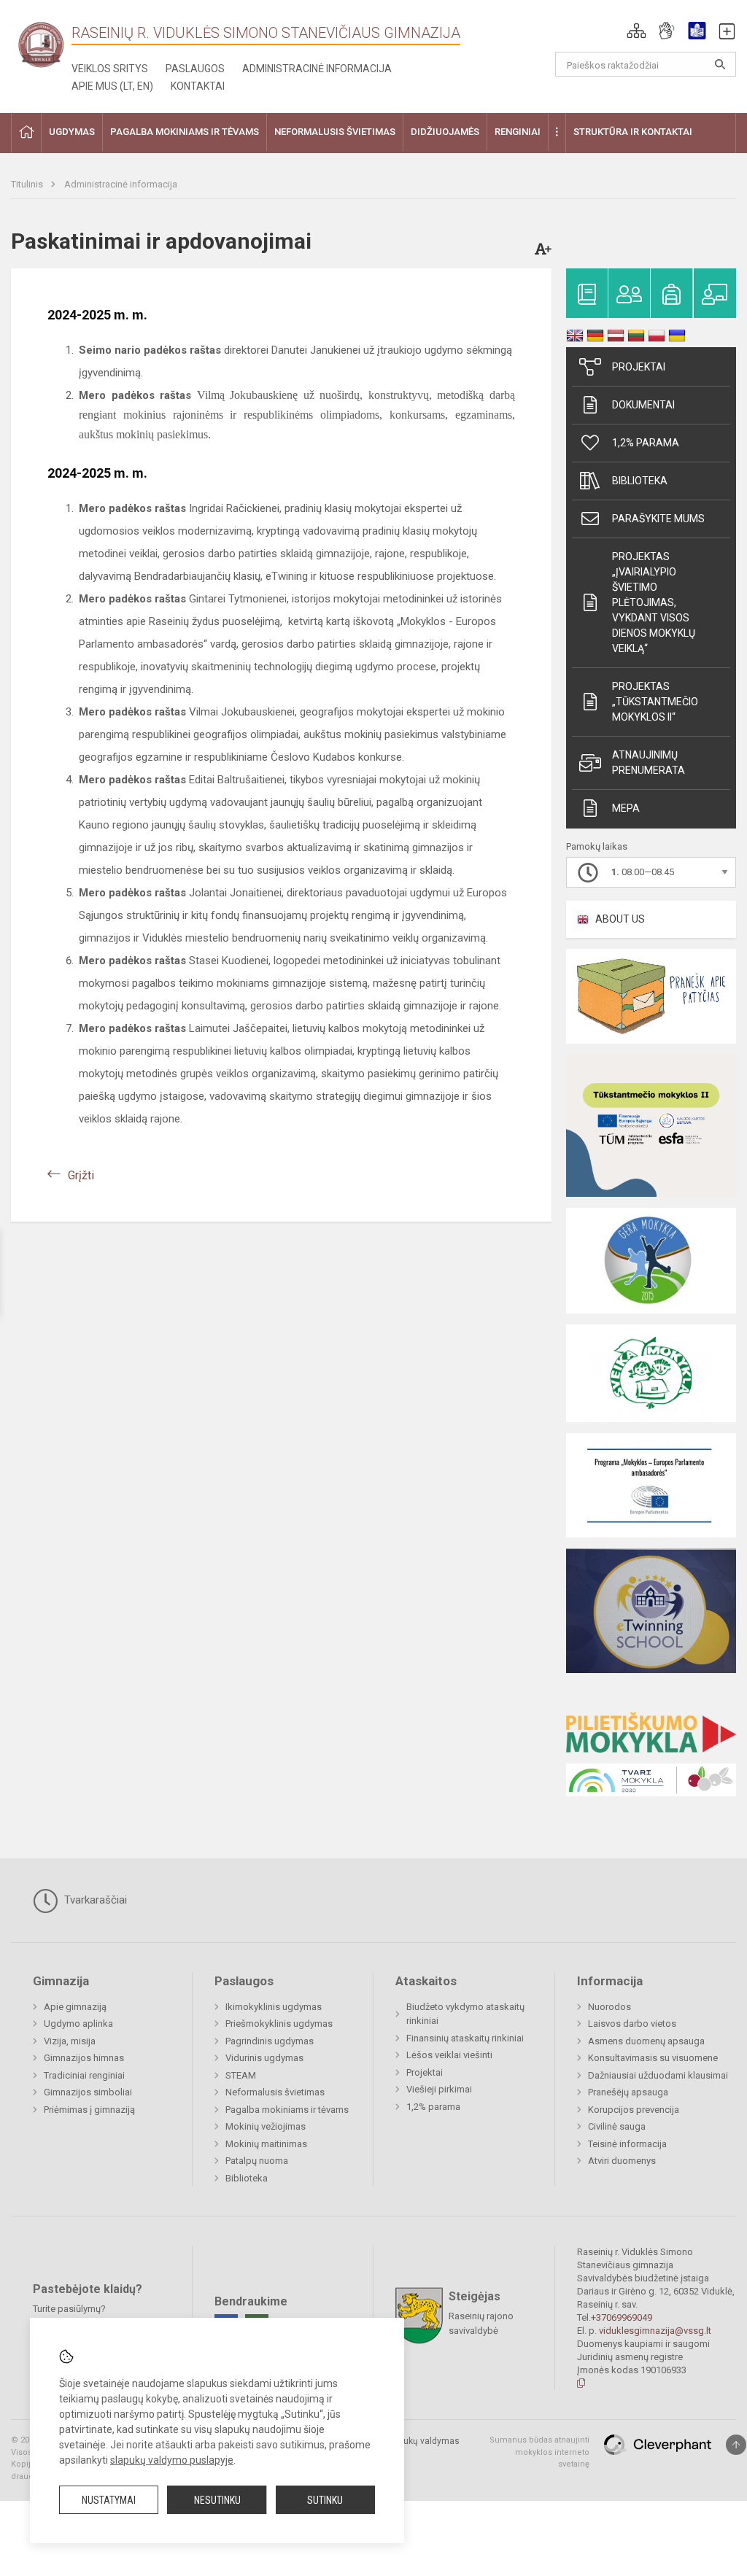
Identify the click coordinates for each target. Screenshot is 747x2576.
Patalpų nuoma (257, 2161)
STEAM (241, 2075)
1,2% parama (646, 443)
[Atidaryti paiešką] (720, 64)
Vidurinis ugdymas (264, 2058)
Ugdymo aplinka (78, 2024)
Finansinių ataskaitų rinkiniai (465, 2038)
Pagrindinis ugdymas (270, 2041)
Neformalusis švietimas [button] (335, 132)
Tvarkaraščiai (94, 1900)
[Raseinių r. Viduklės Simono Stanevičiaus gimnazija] (41, 44)
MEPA (626, 808)
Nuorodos (609, 2007)
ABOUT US (620, 919)
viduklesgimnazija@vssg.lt (655, 2331)
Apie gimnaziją (75, 2007)
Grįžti (81, 1175)
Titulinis (28, 184)
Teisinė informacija (627, 2144)
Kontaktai (198, 86)
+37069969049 (622, 2317)
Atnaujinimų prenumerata (649, 763)
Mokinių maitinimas (266, 2144)
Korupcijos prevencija (634, 2110)
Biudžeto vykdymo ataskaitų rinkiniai (465, 2014)
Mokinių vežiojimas (266, 2126)
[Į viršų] (736, 2445)
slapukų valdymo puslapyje (172, 2460)
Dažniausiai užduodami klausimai (658, 2075)
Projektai (639, 367)
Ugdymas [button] (72, 132)
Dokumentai (643, 405)
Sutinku (325, 2500)
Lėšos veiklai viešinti (449, 2055)
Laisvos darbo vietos (632, 2024)
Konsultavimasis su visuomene (653, 2058)
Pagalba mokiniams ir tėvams (287, 2110)
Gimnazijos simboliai (88, 2092)
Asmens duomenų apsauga (646, 2041)
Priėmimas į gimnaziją (89, 2110)
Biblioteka (640, 481)
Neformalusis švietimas (275, 2092)
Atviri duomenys (622, 2161)
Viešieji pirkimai (439, 2089)
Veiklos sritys (110, 69)
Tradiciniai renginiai (84, 2075)
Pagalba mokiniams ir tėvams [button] (185, 132)
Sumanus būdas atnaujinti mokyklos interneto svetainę (539, 2452)
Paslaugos (195, 69)
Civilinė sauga (617, 2126)
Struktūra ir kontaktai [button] (633, 132)
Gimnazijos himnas (84, 2058)
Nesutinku (217, 2500)
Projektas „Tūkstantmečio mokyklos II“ (655, 702)
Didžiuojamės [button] (445, 132)
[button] (636, 31)
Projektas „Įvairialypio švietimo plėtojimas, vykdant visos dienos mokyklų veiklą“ (654, 602)
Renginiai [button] (518, 132)
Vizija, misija (70, 2041)
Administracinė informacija (317, 69)
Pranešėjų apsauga (628, 2092)
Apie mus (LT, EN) (112, 86)
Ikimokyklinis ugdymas (274, 2007)
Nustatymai (109, 2500)
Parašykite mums (658, 519)
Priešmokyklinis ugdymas (279, 2024)
